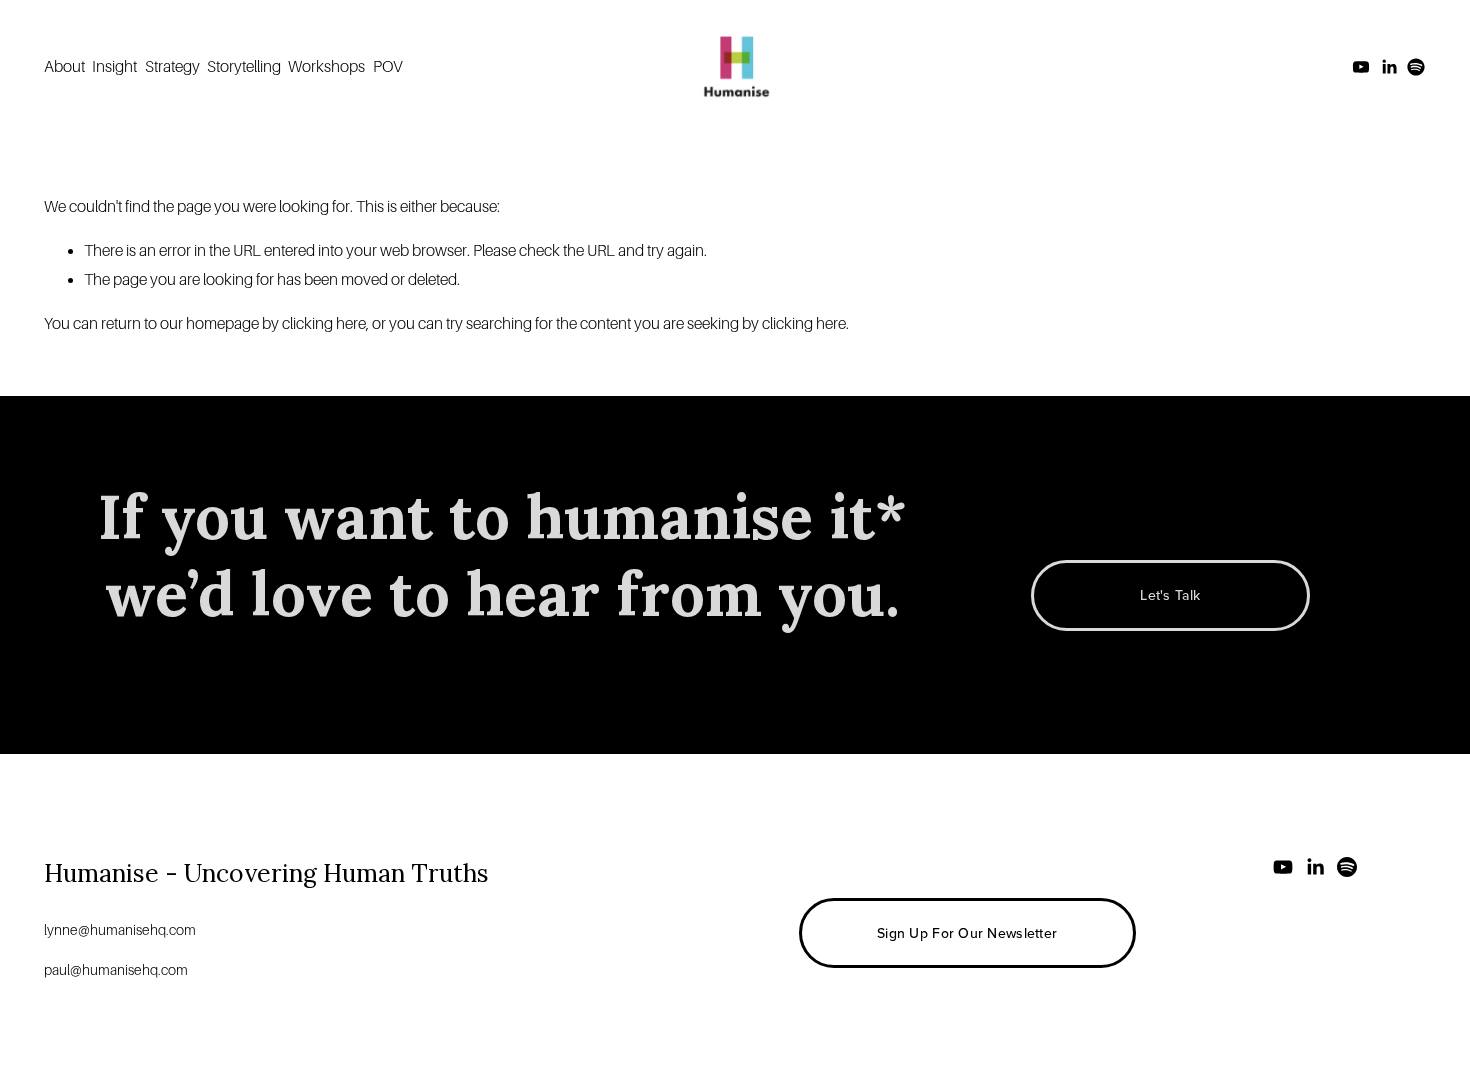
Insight (114, 67)
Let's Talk (1170, 595)
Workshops (326, 67)
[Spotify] (1416, 67)
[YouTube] (1361, 67)
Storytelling (244, 67)
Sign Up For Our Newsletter (967, 933)
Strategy (172, 67)
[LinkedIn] (1389, 67)
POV (388, 67)
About (64, 67)
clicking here (324, 324)
